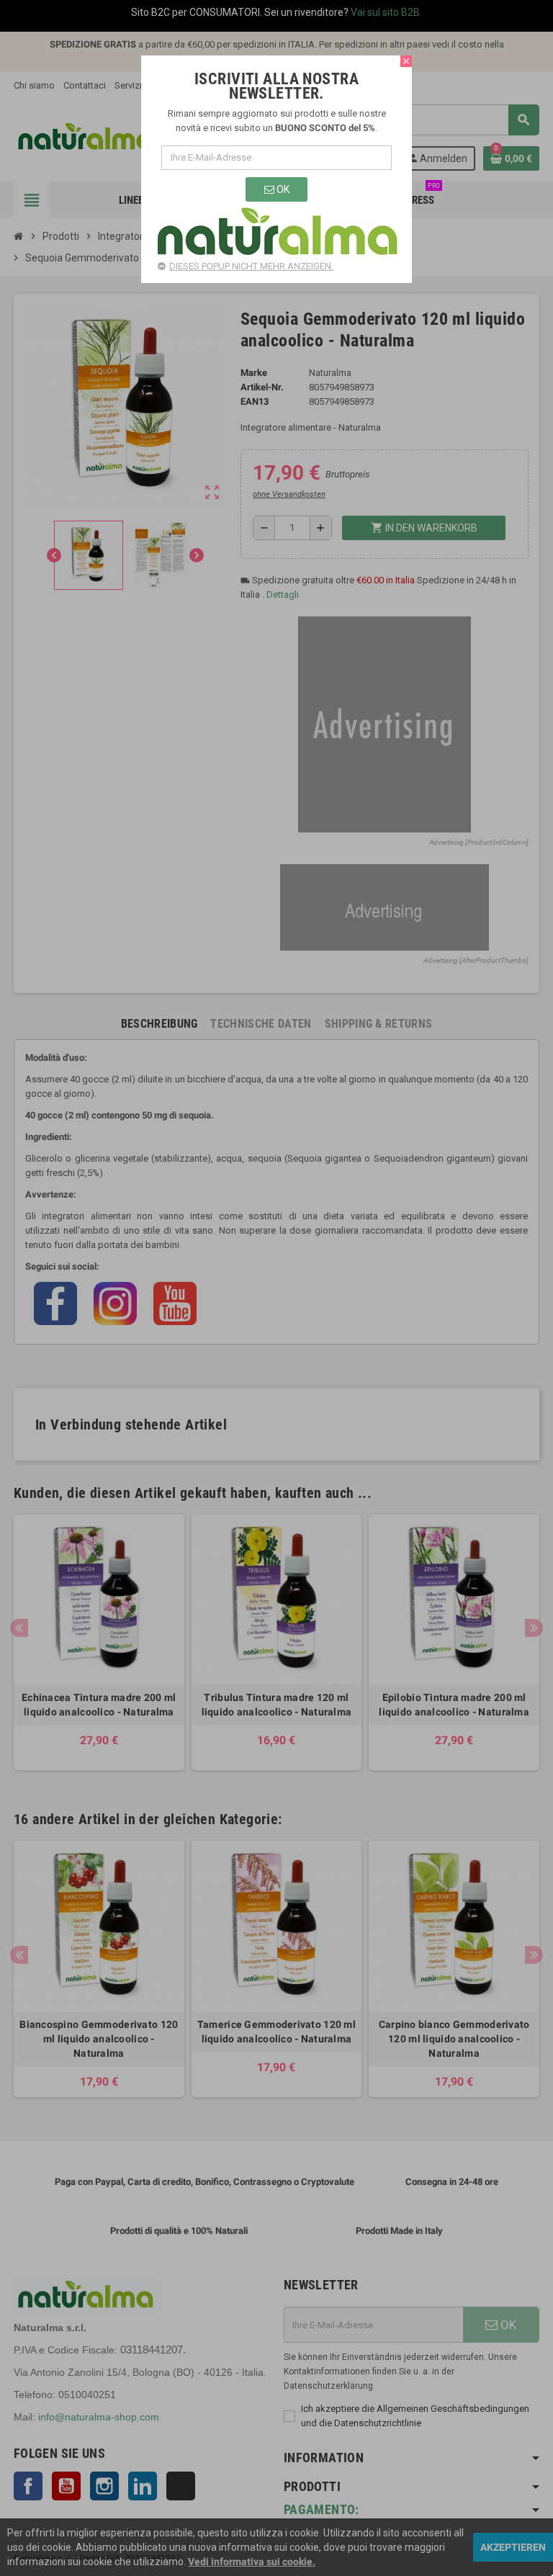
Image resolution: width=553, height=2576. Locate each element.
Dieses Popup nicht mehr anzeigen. (251, 266)
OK (282, 189)
